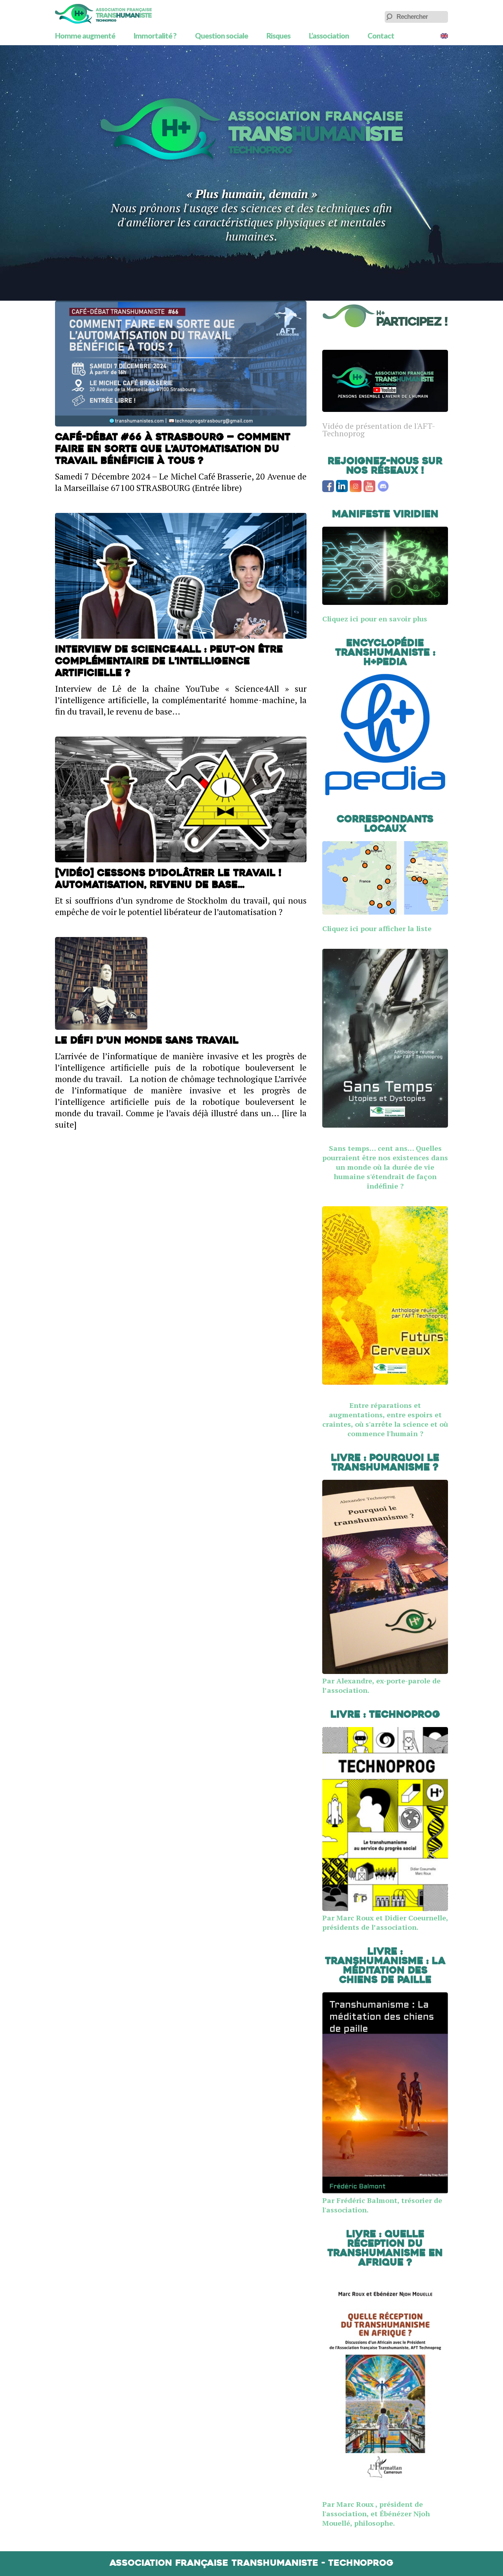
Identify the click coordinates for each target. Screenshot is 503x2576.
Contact (381, 36)
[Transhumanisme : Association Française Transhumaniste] (103, 14)
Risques (278, 36)
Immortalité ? (155, 36)
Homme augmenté (85, 36)
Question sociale (221, 36)
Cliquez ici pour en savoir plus (375, 619)
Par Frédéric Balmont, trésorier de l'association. (382, 2205)
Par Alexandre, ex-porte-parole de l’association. (381, 1685)
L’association (329, 36)
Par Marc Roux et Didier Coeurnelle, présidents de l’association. (385, 1922)
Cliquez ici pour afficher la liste (377, 928)
